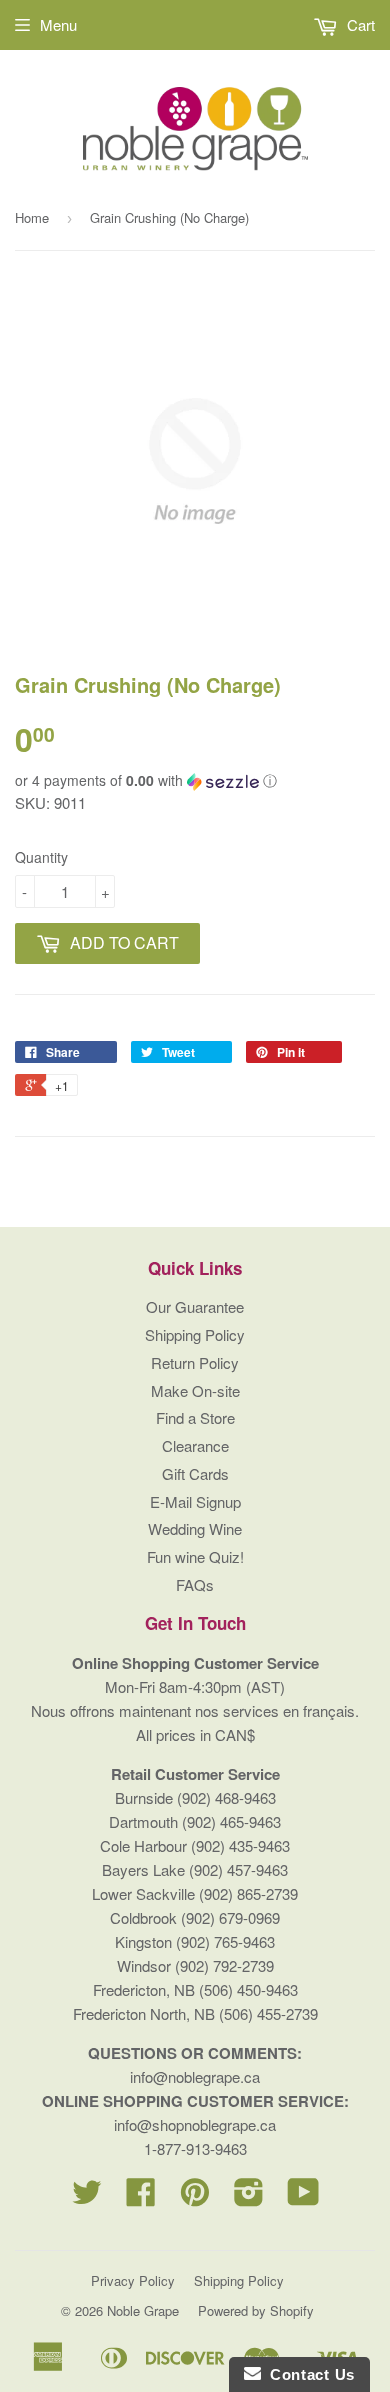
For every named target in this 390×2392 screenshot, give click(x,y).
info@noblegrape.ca (195, 2076)
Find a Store (195, 1417)
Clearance (195, 1445)
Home (32, 217)
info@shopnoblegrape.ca (195, 2124)
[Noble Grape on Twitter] (87, 2197)
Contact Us (308, 2374)
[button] (195, 780)
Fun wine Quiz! (195, 1556)
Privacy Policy (133, 2280)
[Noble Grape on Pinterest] (195, 2197)
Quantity (41, 857)
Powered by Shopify (256, 2310)
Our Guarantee (195, 1306)
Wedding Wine (195, 1528)
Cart (359, 24)
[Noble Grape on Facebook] (141, 2197)
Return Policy (195, 1362)
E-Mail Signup (195, 1501)
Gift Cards (195, 1473)
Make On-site (195, 1390)
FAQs (195, 1584)
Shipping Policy (195, 1334)
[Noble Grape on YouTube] (303, 2197)
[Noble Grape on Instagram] (249, 2197)
